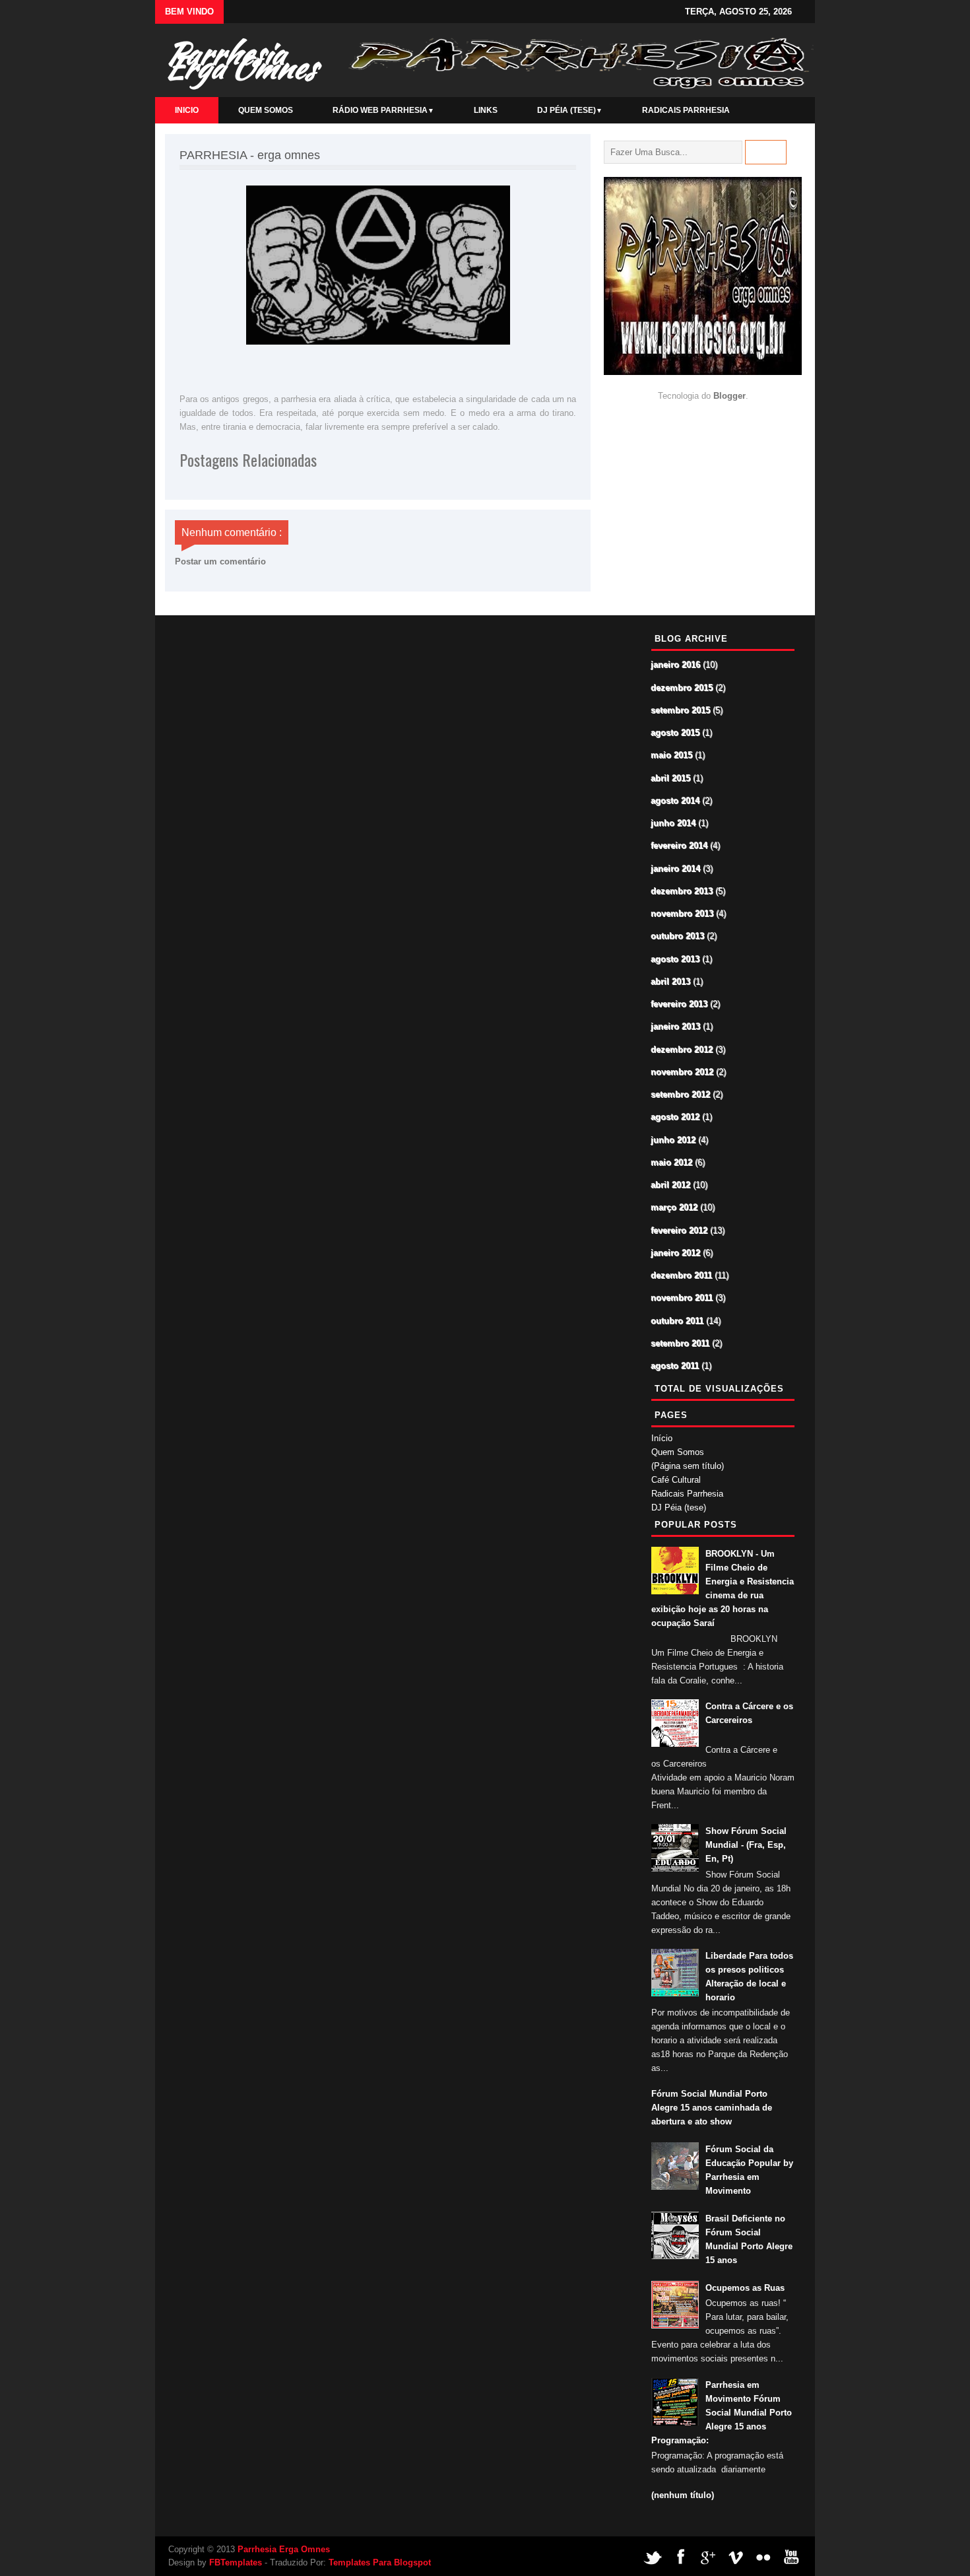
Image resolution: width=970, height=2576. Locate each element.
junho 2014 (674, 824)
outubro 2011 (678, 1321)
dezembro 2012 (682, 1050)
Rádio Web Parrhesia (383, 110)
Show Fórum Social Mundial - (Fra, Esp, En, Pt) (746, 1845)
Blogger (729, 396)
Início (662, 1438)
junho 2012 (674, 1140)
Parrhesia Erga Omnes (240, 60)
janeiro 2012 (676, 1253)
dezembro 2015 (682, 688)
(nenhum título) (683, 2495)
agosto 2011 (675, 1366)
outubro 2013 (678, 936)
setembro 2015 (681, 711)
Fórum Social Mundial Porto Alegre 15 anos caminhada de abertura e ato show (712, 2108)
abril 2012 (671, 1185)
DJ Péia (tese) (570, 110)
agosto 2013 (676, 960)
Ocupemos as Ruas (745, 2288)
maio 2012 (672, 1163)
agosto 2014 (676, 801)
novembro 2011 (682, 1298)
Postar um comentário (220, 561)
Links (486, 110)
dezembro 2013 (682, 892)
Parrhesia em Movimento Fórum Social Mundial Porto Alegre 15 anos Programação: (722, 2413)
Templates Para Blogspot (380, 2562)
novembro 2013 (683, 914)
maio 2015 (672, 756)
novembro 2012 (683, 1072)
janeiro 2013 (676, 1027)
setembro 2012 (681, 1095)
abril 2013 (671, 982)
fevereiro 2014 (680, 846)
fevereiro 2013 (680, 1004)
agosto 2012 (676, 1117)
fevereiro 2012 (680, 1231)
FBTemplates (236, 2562)
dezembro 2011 (682, 1276)
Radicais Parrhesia (686, 110)
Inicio (187, 110)
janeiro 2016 (676, 665)
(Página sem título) (688, 1466)
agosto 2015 (676, 733)
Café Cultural (676, 1480)
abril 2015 (671, 779)
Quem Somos (266, 110)
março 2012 (675, 1208)
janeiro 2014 (676, 869)
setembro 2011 (681, 1344)
